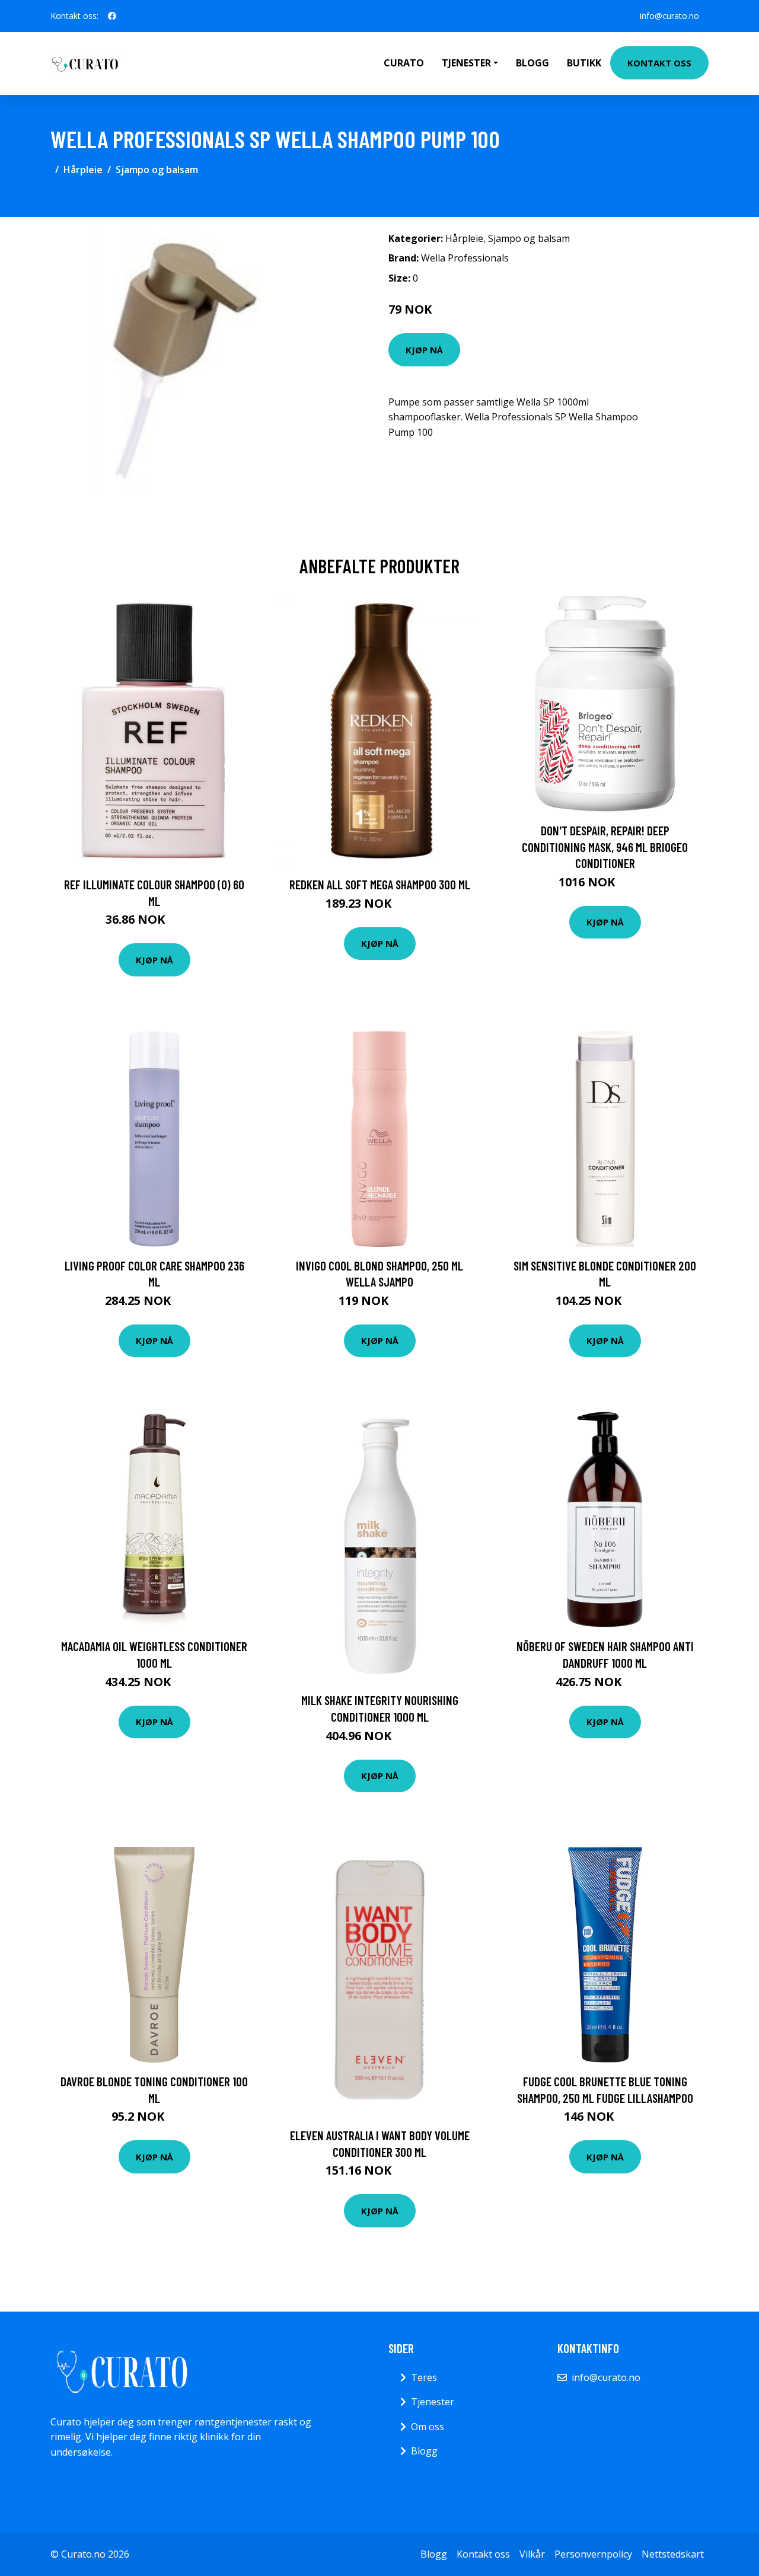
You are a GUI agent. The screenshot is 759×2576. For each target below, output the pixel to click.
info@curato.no (669, 16)
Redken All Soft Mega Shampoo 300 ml (380, 884)
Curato (404, 63)
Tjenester (433, 2402)
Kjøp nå (424, 350)
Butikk (584, 63)
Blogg (532, 63)
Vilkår (532, 2554)
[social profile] (112, 16)
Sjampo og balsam (157, 170)
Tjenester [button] (466, 63)
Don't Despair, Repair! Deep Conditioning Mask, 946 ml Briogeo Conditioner (605, 847)
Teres (424, 2377)
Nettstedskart (673, 2554)
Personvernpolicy (593, 2554)
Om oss (428, 2427)
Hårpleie (83, 170)
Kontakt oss (659, 63)
